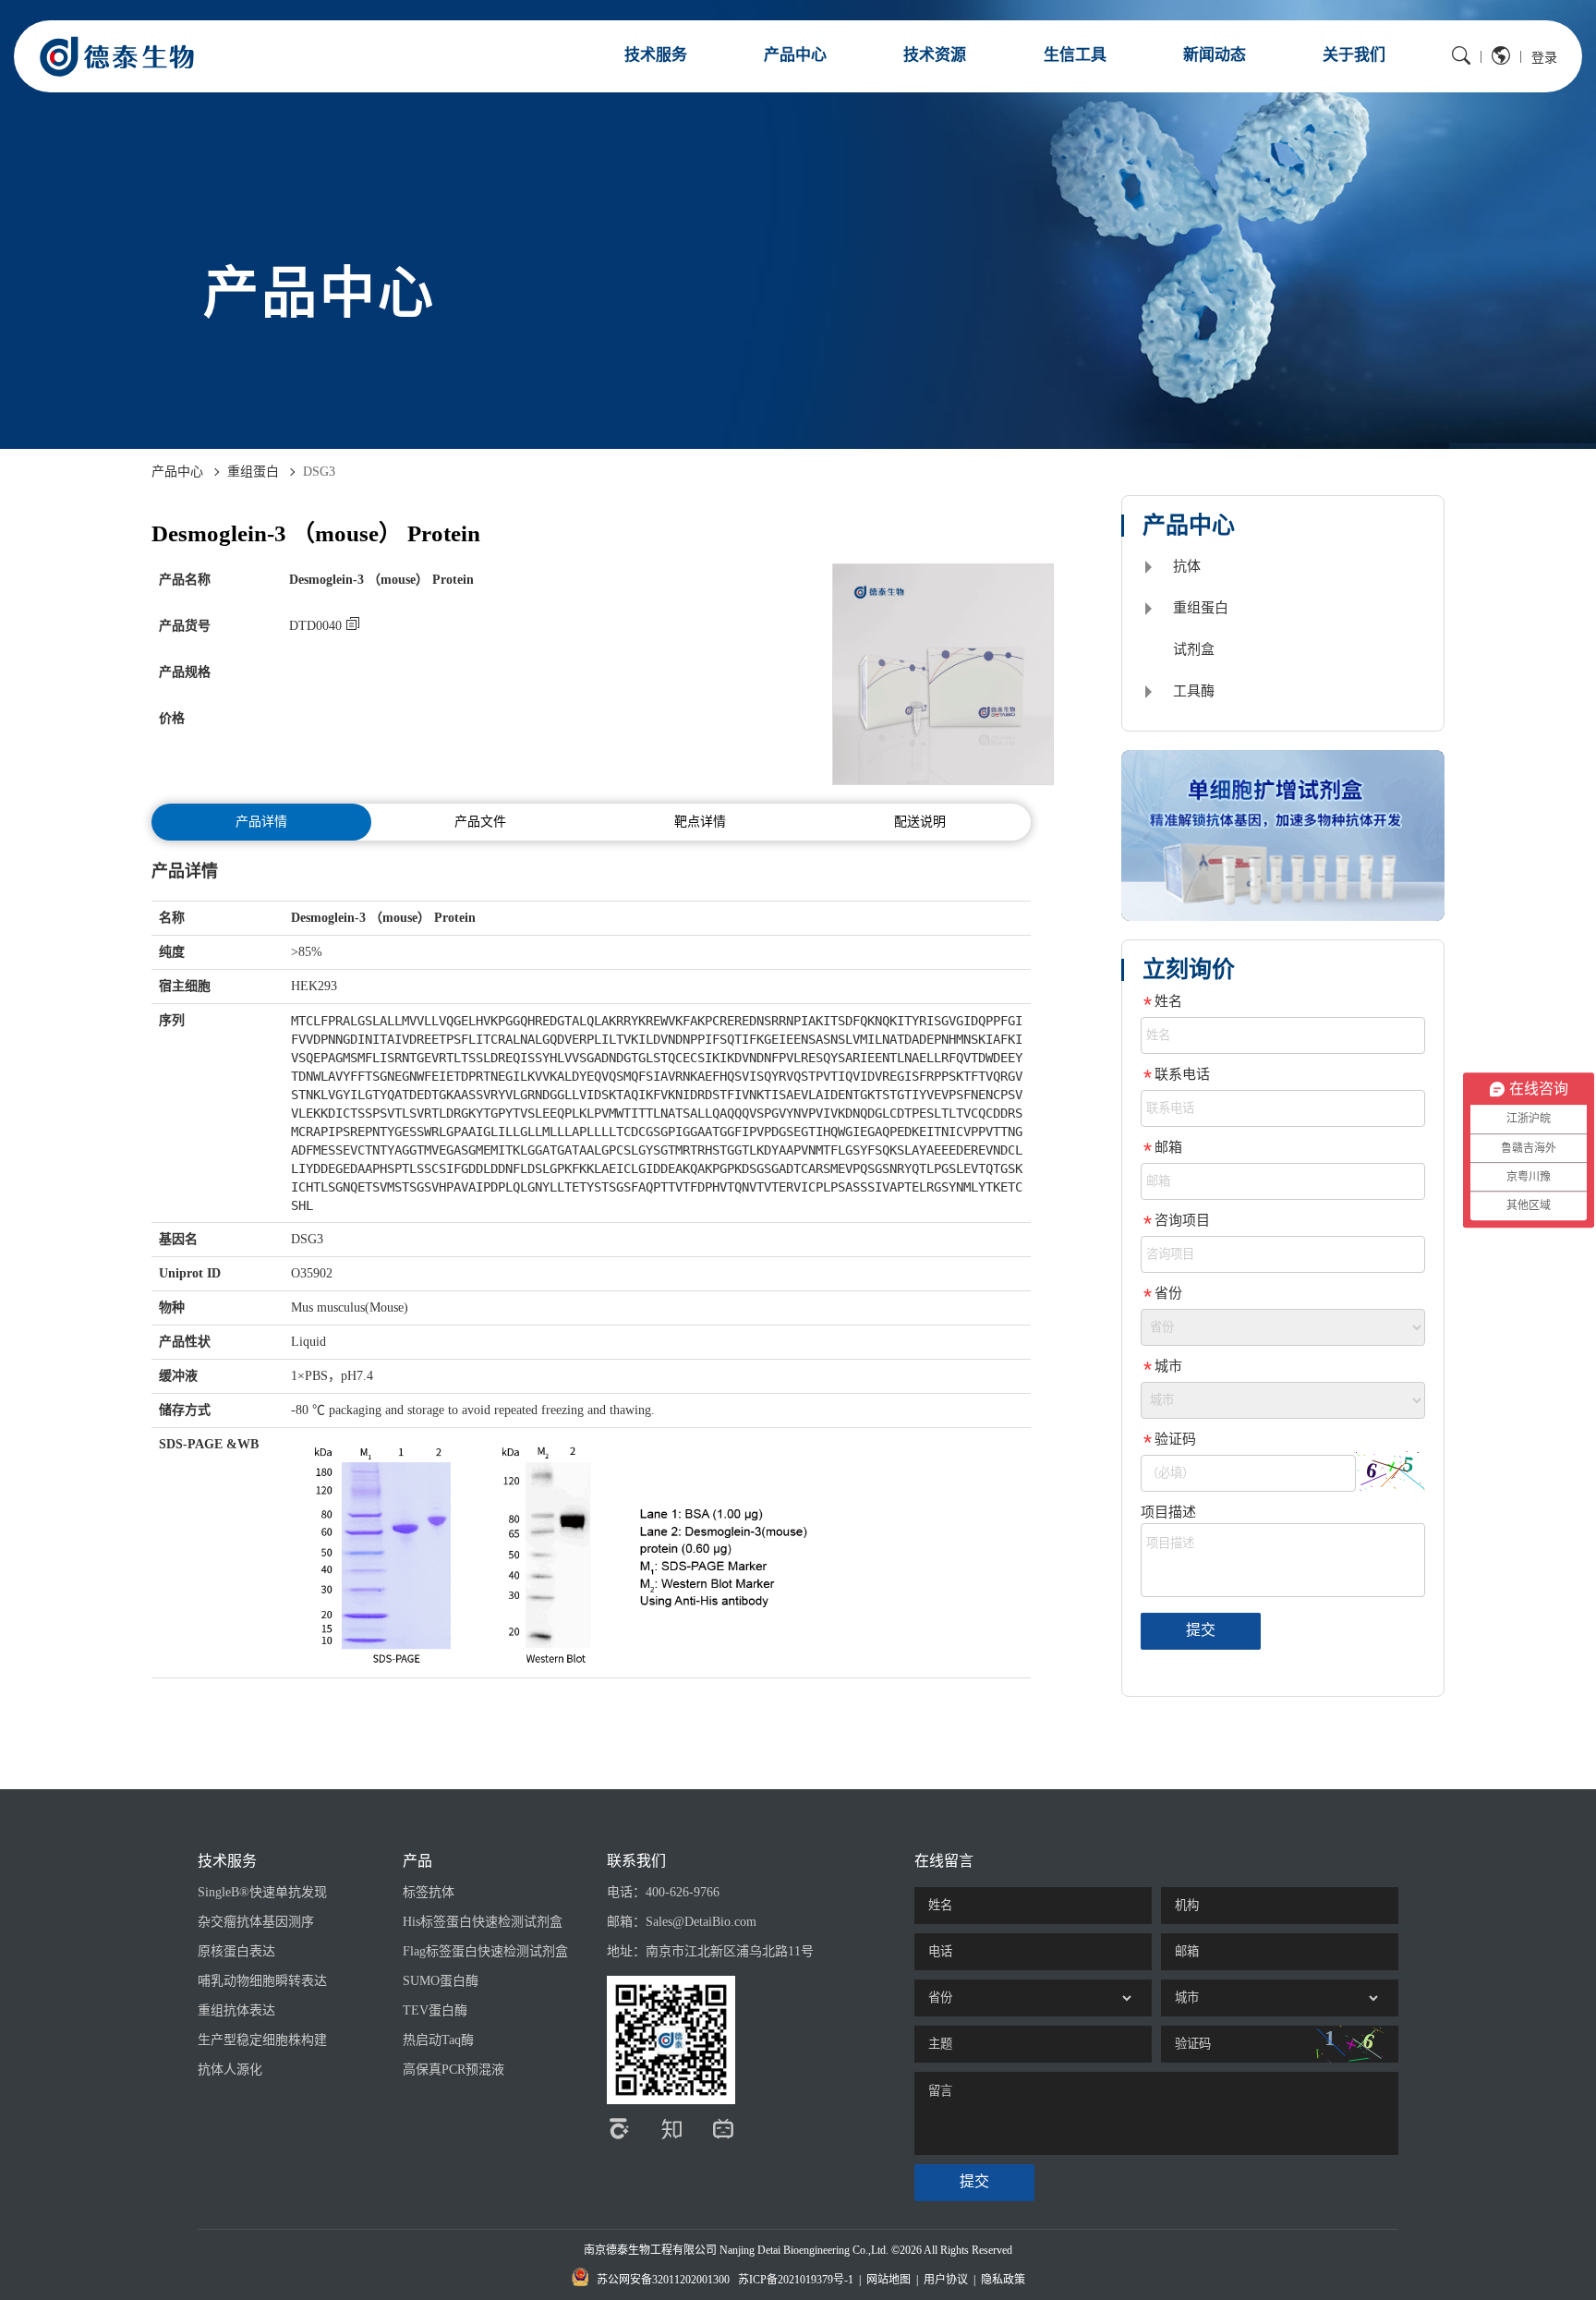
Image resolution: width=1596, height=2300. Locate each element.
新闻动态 (1215, 55)
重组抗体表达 (236, 2010)
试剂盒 (1194, 649)
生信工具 (1075, 55)
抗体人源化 (230, 2070)
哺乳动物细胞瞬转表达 (262, 1981)
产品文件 (480, 822)
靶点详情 (700, 822)
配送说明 (920, 822)
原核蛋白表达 (236, 1951)
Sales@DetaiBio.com (701, 1922)
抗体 (1187, 566)
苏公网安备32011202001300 (663, 2280)
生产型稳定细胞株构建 (262, 2040)
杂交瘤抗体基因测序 (256, 1922)
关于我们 (1354, 55)
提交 (1201, 1630)
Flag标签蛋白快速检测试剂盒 (485, 1951)
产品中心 (795, 55)
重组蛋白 (253, 472)
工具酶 (1194, 691)
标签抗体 (429, 1892)
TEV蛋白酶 (435, 2010)
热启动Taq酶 (438, 2040)
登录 (1544, 58)
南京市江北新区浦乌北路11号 (730, 1951)
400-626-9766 (683, 1892)
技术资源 (935, 55)
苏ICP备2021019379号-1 (796, 2280)
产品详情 (261, 822)
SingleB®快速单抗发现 (262, 1892)
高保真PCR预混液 (453, 2070)
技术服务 (656, 55)
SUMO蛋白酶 (441, 1981)
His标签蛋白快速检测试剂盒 (483, 1922)
